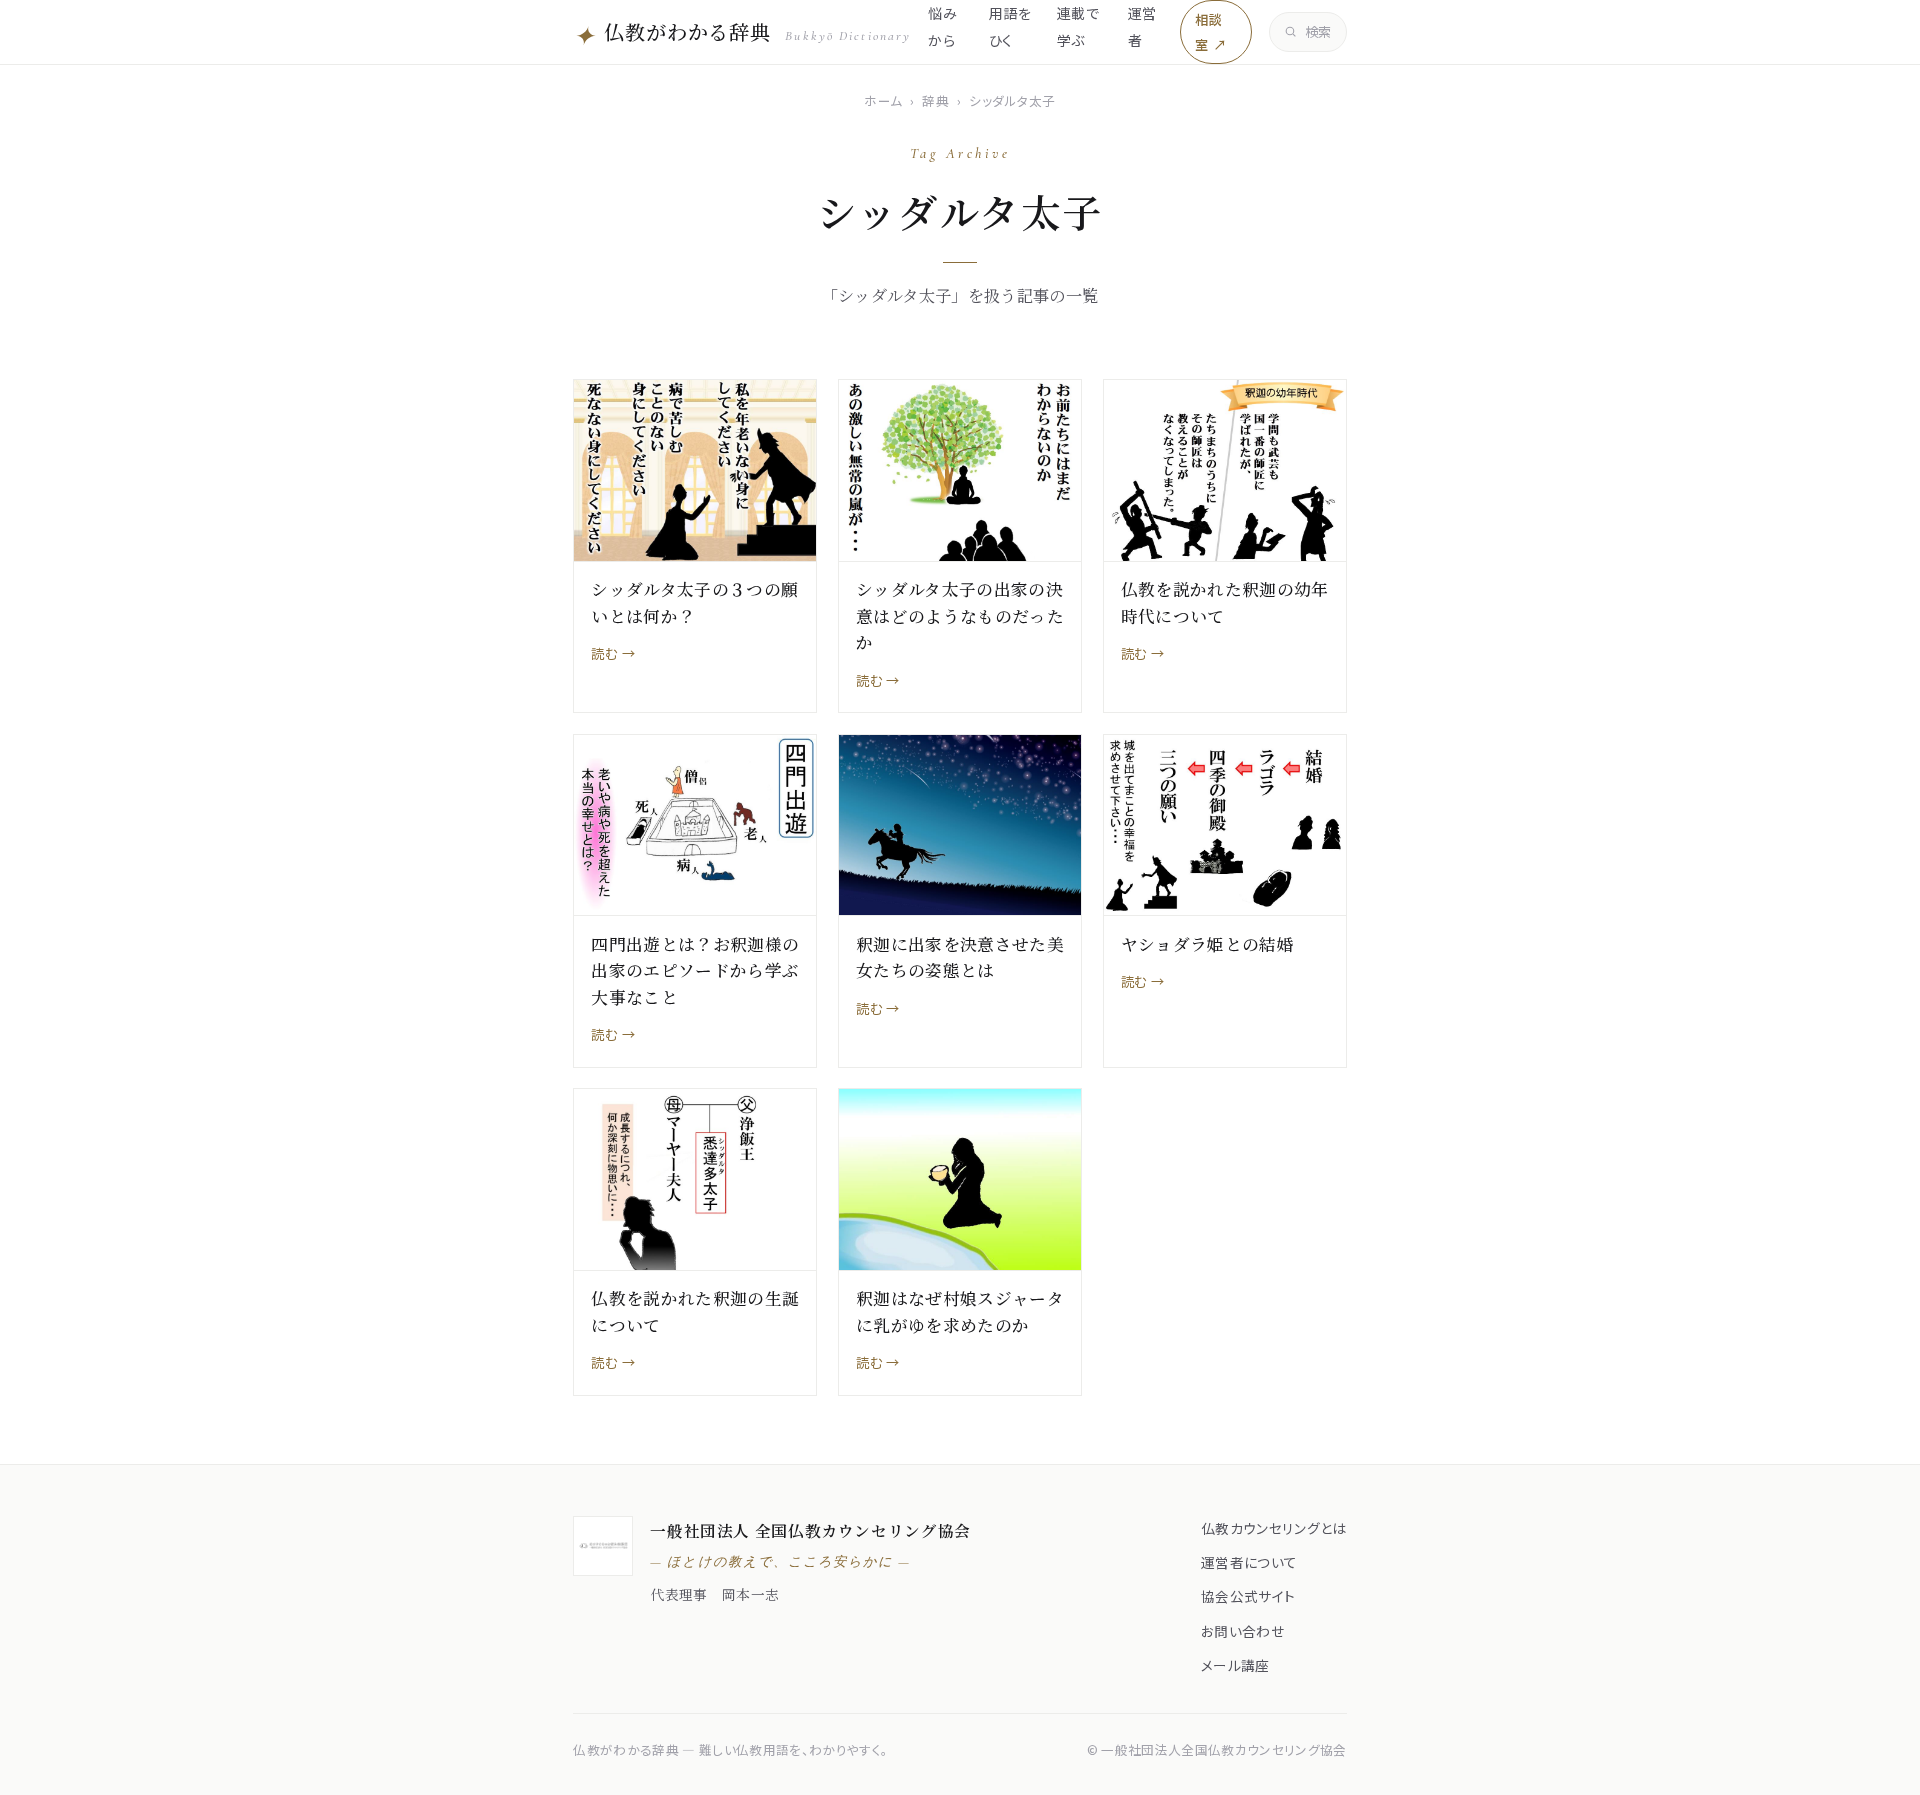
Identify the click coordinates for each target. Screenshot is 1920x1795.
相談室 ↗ (1210, 32)
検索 (1318, 31)
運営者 (1142, 26)
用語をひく (1010, 26)
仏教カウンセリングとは (1274, 1528)
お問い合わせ (1242, 1631)
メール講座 (1235, 1665)
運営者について (1249, 1562)
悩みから (942, 26)
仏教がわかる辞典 (742, 34)
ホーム (883, 100)
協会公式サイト (1248, 1596)
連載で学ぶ (1078, 26)
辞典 (935, 100)
